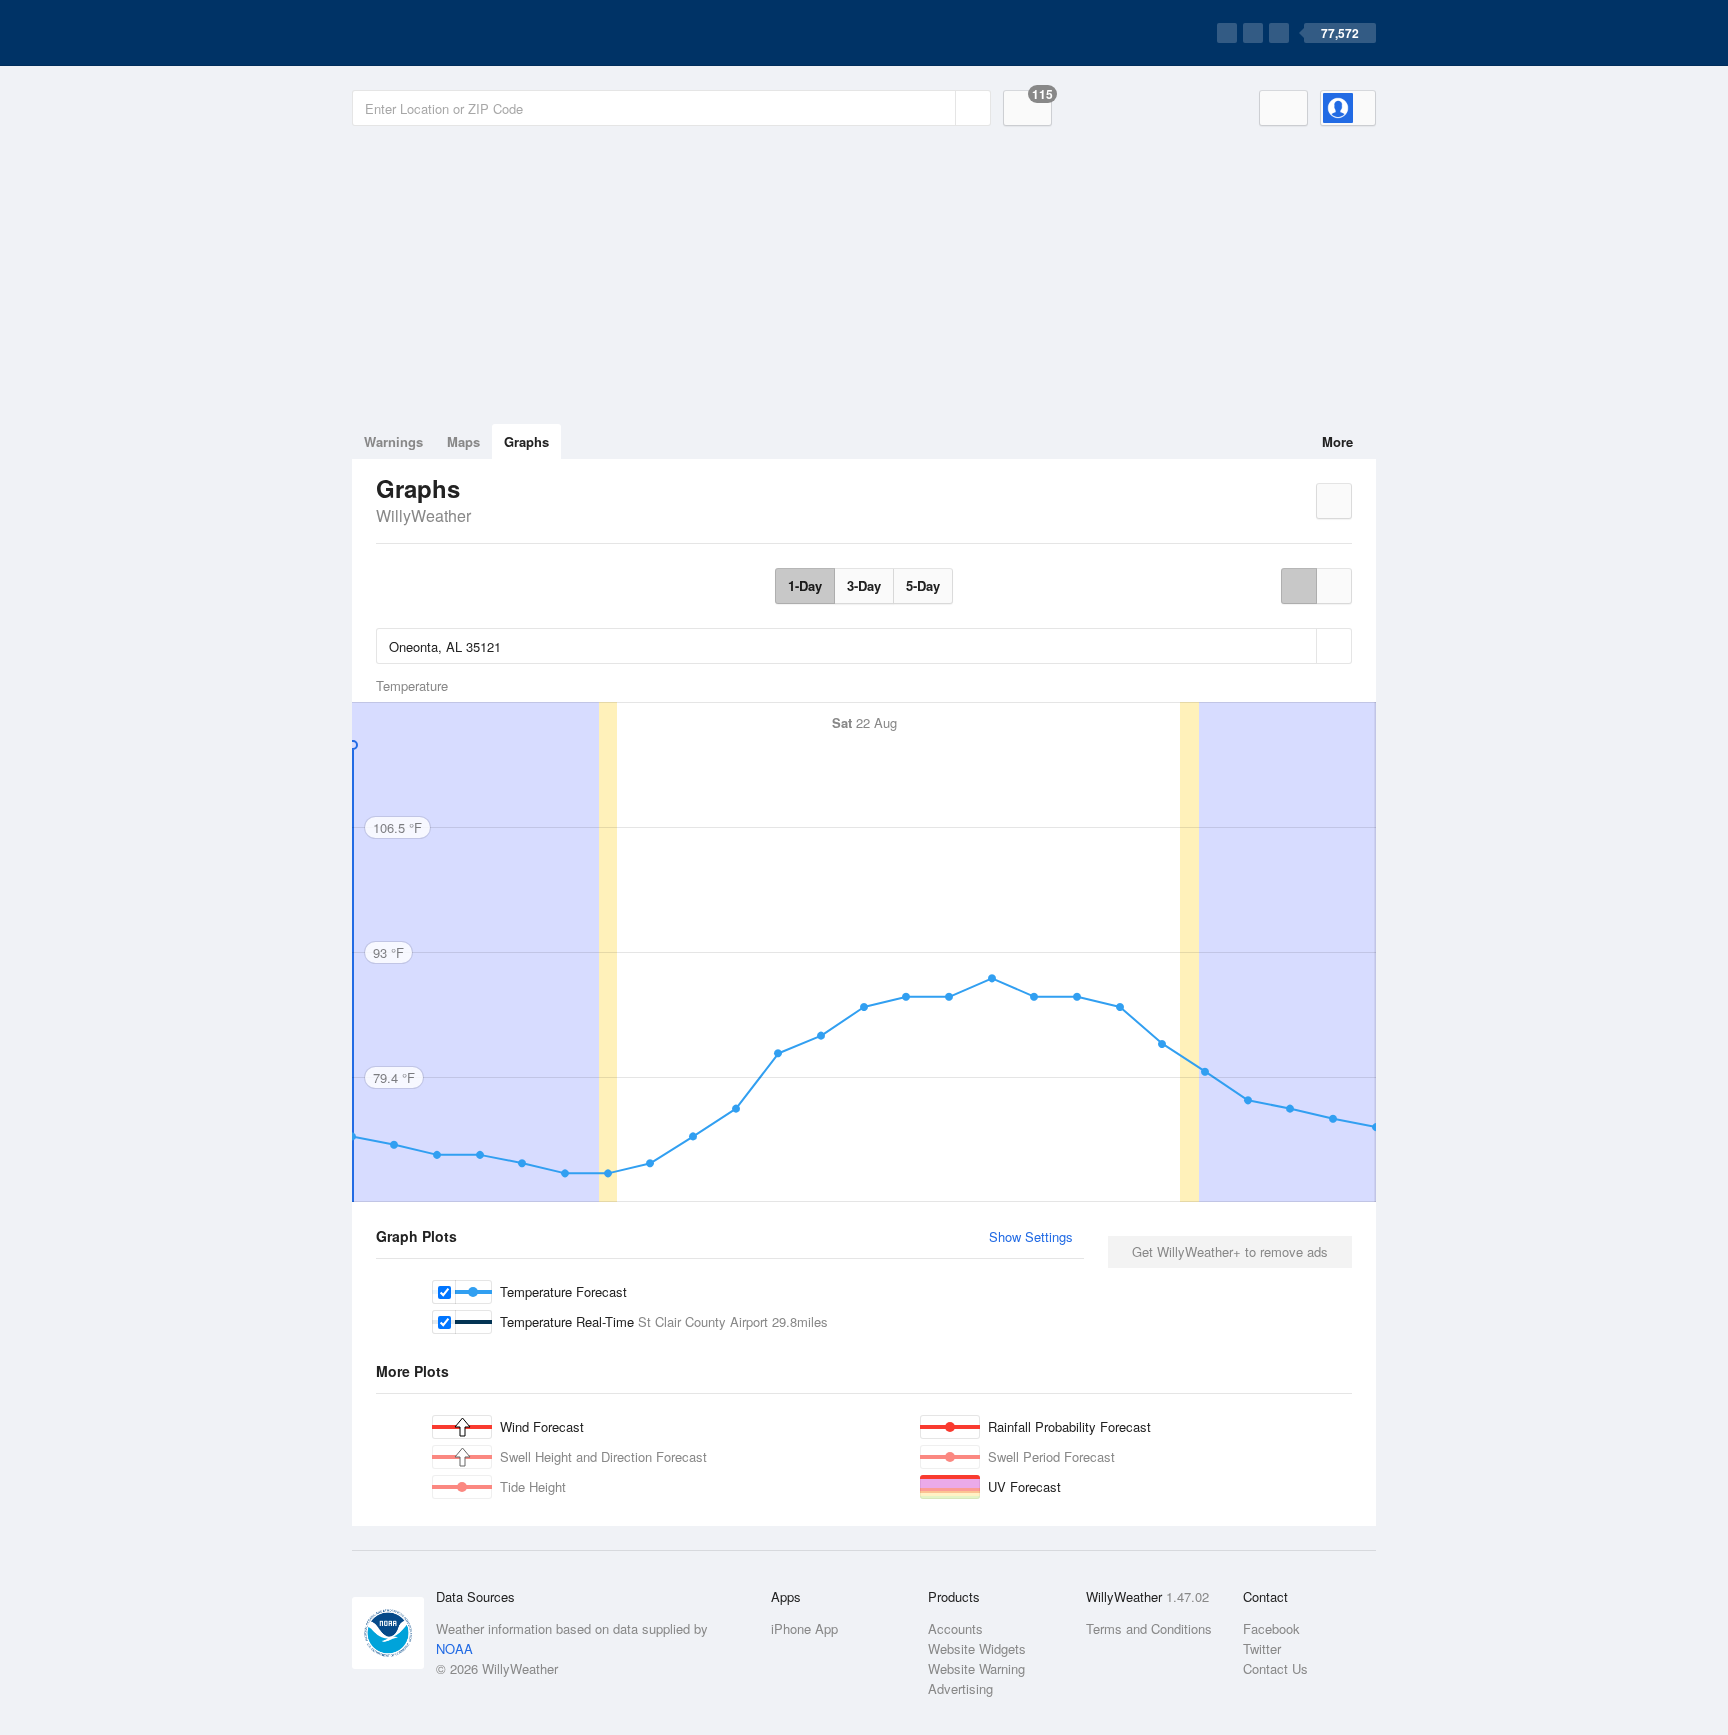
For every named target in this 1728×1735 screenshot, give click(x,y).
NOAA (454, 1648)
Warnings (393, 441)
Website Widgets (977, 1648)
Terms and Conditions (1149, 1628)
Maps (463, 441)
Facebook (1271, 1628)
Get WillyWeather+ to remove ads (1230, 1251)
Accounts (955, 1628)
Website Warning (976, 1668)
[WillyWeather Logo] (446, 33)
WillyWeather (423, 515)
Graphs (526, 441)
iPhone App (804, 1628)
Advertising (960, 1688)
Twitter (1262, 1648)
